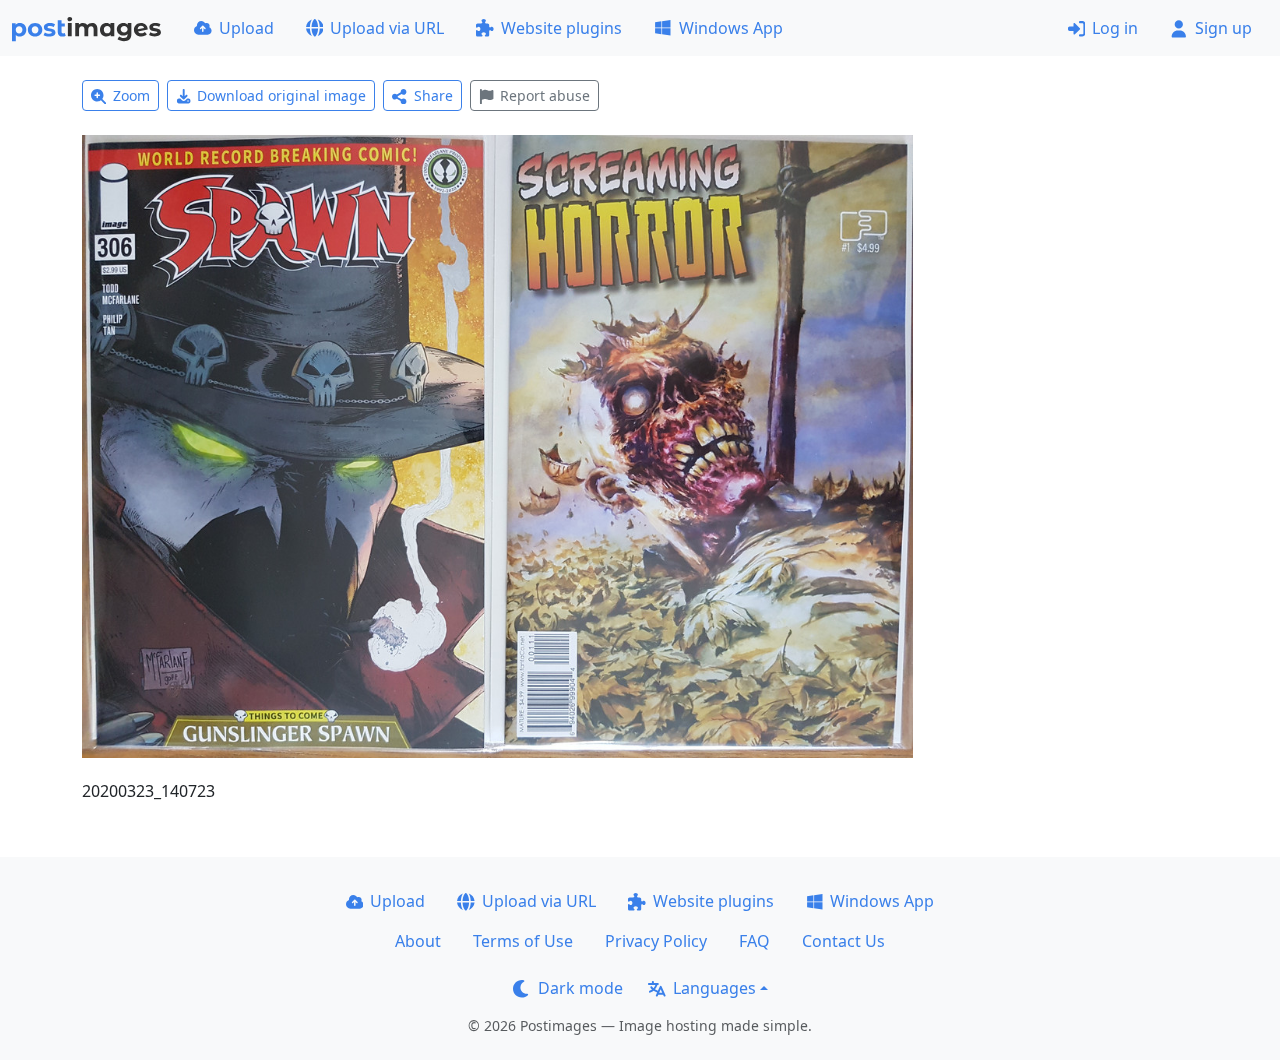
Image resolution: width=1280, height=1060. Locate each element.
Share (433, 95)
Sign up (1223, 28)
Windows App (731, 28)
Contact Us (843, 941)
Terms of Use (523, 941)
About (418, 941)
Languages (714, 988)
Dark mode (580, 988)
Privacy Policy (656, 941)
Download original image (281, 95)
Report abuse (545, 95)
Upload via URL (387, 28)
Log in (1115, 28)
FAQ (754, 941)
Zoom (131, 95)
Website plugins (561, 28)
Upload (246, 28)
